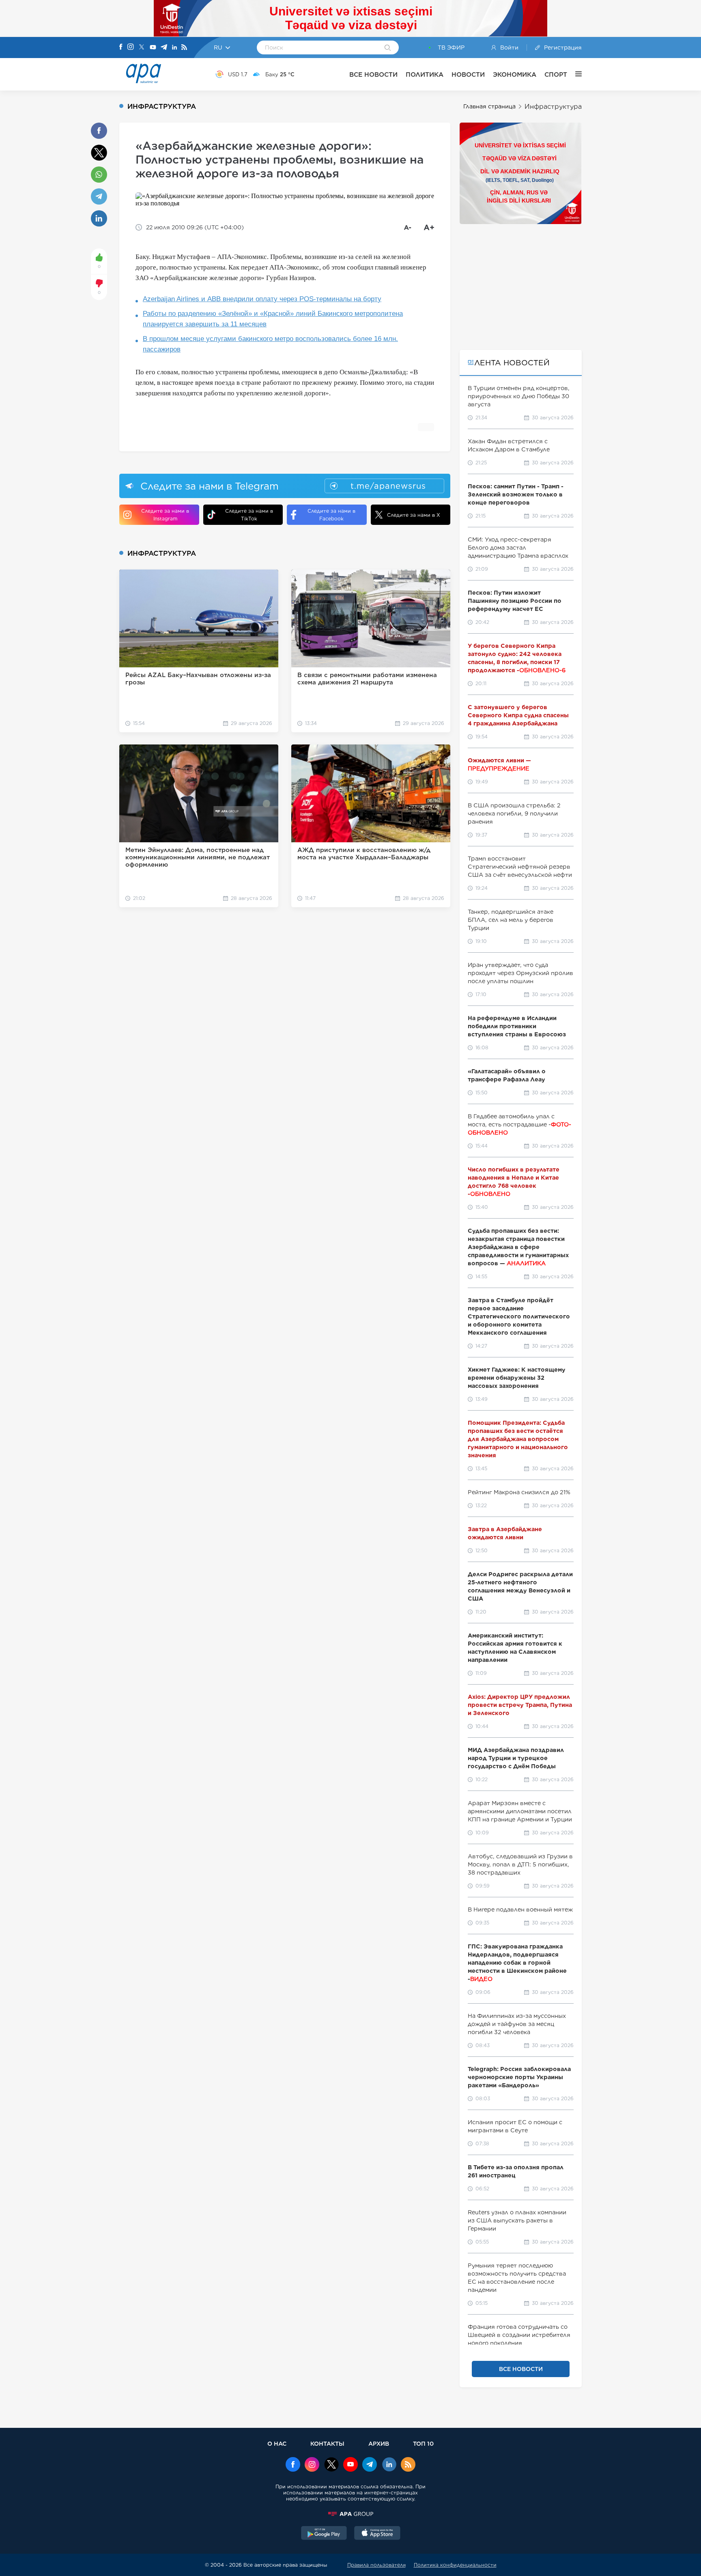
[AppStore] (377, 2534)
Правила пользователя (376, 2565)
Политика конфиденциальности (455, 2565)
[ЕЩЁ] (574, 74)
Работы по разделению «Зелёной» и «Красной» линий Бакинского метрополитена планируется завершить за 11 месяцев (273, 319)
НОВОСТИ (468, 74)
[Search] (388, 48)
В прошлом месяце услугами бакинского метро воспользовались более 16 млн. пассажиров (270, 344)
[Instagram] (131, 47)
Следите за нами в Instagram (165, 515)
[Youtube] (153, 48)
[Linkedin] (174, 48)
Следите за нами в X (414, 515)
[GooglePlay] (324, 2534)
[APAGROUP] (350, 2514)
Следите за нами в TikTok (249, 515)
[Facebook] (121, 47)
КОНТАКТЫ (327, 2443)
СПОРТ (556, 74)
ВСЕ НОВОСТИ (373, 74)
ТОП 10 (423, 2443)
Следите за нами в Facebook (331, 515)
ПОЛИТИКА (425, 74)
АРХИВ (379, 2443)
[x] (331, 2465)
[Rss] (184, 48)
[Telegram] (164, 48)
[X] (142, 48)
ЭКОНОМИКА (515, 74)
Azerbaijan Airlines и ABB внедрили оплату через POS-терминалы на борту (262, 299)
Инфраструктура (553, 107)
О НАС (277, 2443)
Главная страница (489, 106)
